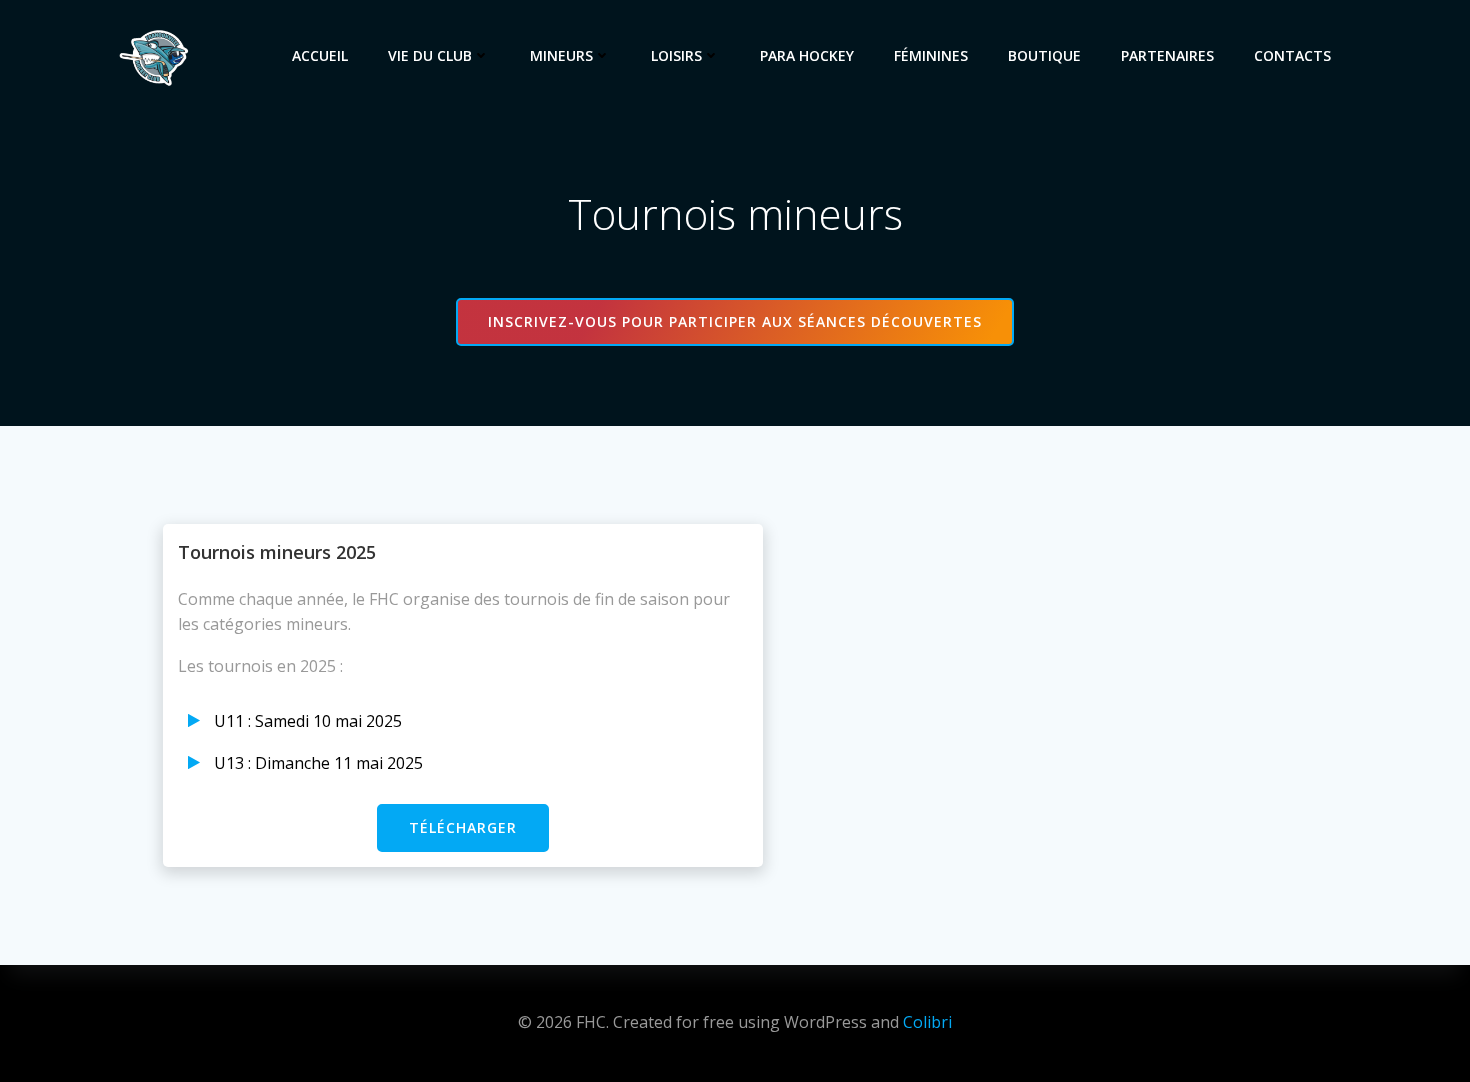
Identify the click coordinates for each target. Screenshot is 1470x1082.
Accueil (320, 55)
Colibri (927, 1022)
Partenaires (1167, 55)
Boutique (1044, 55)
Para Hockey (807, 55)
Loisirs (676, 55)
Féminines (931, 55)
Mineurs (561, 55)
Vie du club (430, 55)
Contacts (1292, 55)
